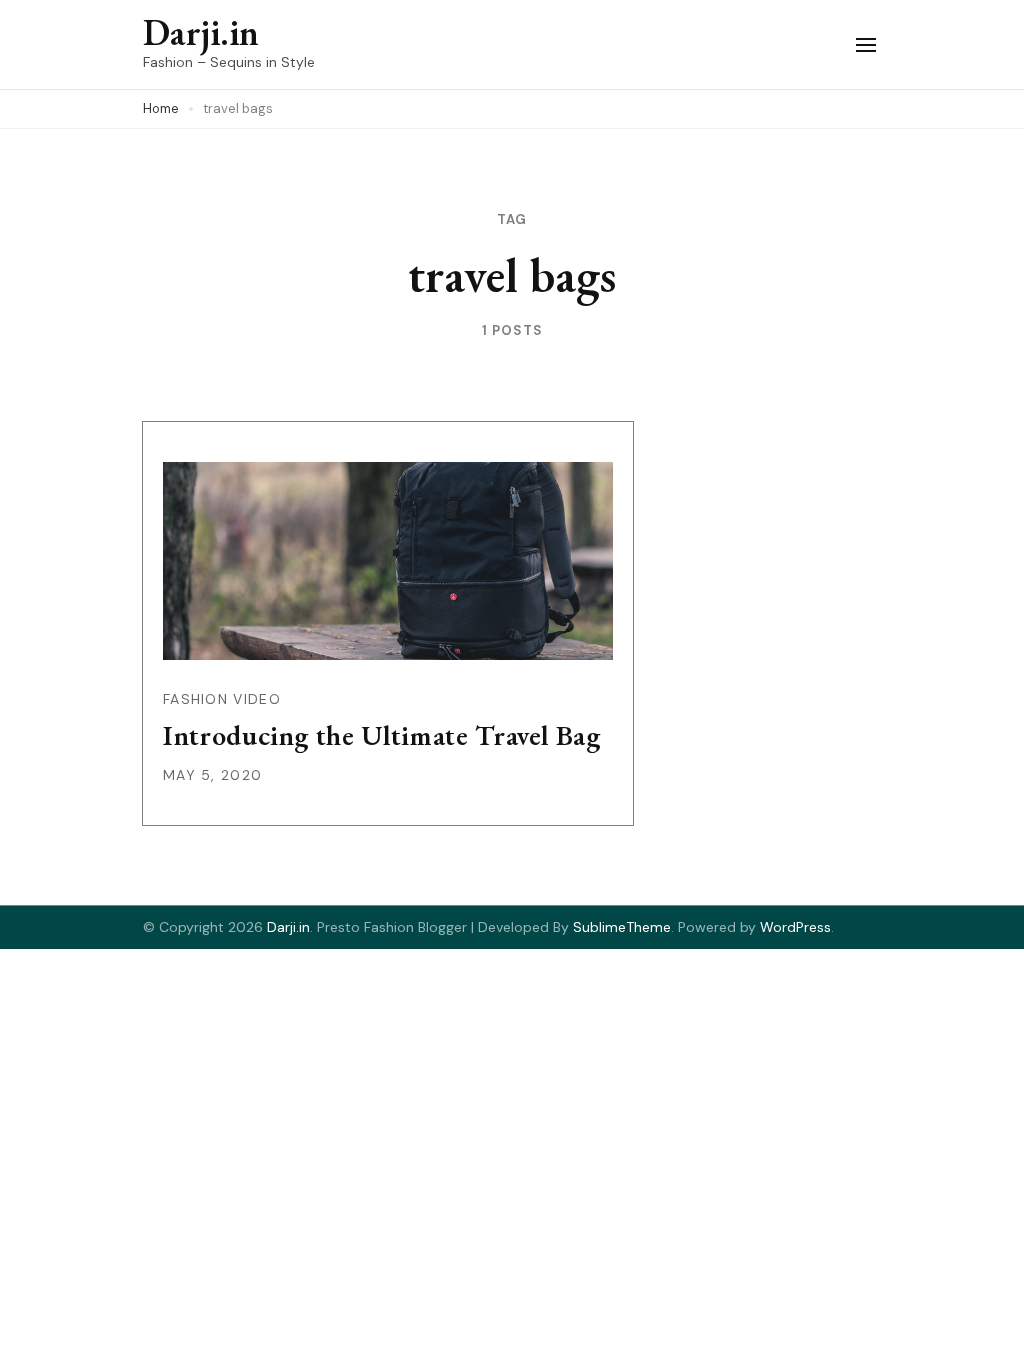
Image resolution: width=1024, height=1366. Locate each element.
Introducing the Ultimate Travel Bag (382, 735)
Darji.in (201, 32)
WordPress (795, 927)
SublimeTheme (622, 927)
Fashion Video (222, 699)
